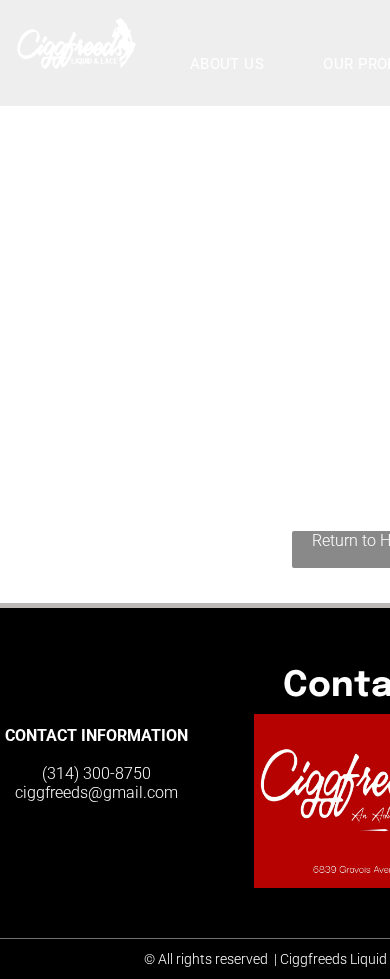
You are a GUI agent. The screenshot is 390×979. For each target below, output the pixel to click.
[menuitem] (235, 64)
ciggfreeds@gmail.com (96, 792)
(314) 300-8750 (96, 773)
